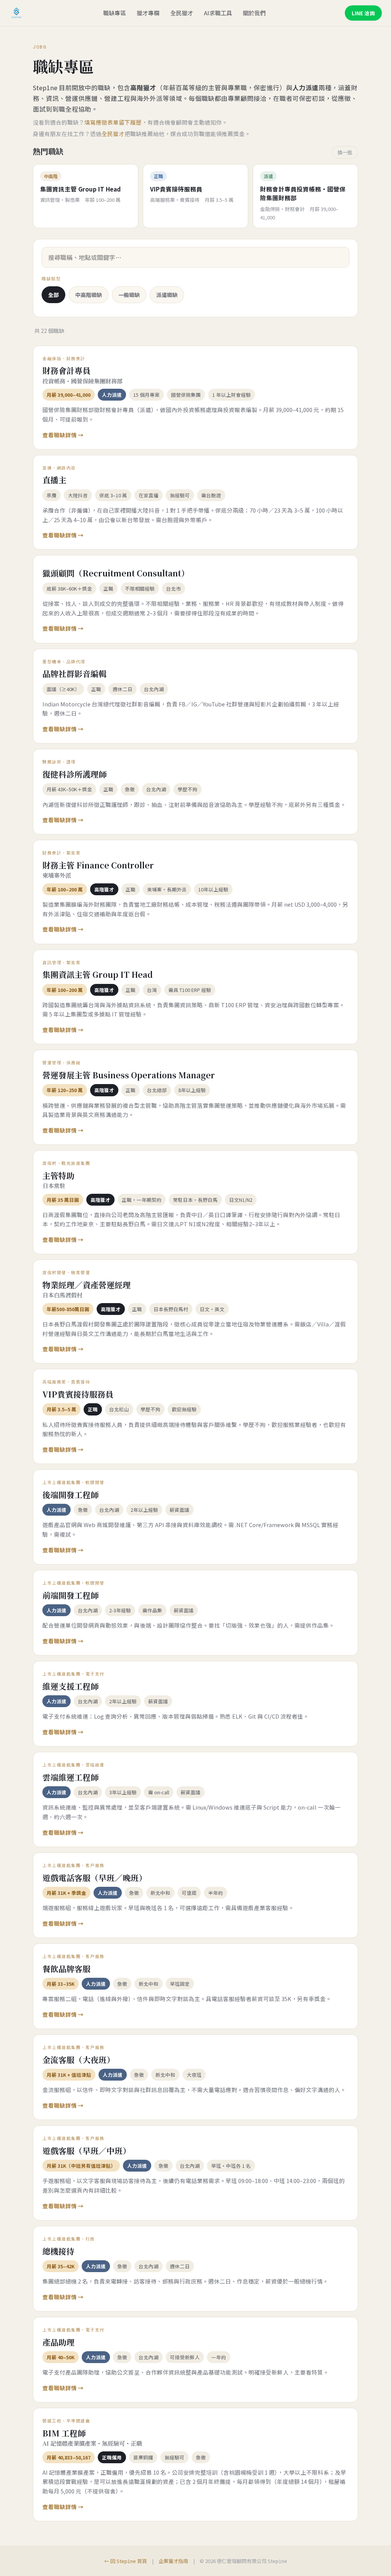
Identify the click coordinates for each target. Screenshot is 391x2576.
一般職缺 (129, 295)
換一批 (345, 152)
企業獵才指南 (173, 2561)
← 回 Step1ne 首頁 (126, 2561)
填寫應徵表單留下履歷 (113, 122)
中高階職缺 (89, 295)
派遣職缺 (167, 295)
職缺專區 (115, 13)
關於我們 (254, 13)
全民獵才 (182, 13)
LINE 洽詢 (363, 13)
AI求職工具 (218, 13)
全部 (53, 295)
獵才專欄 (148, 13)
